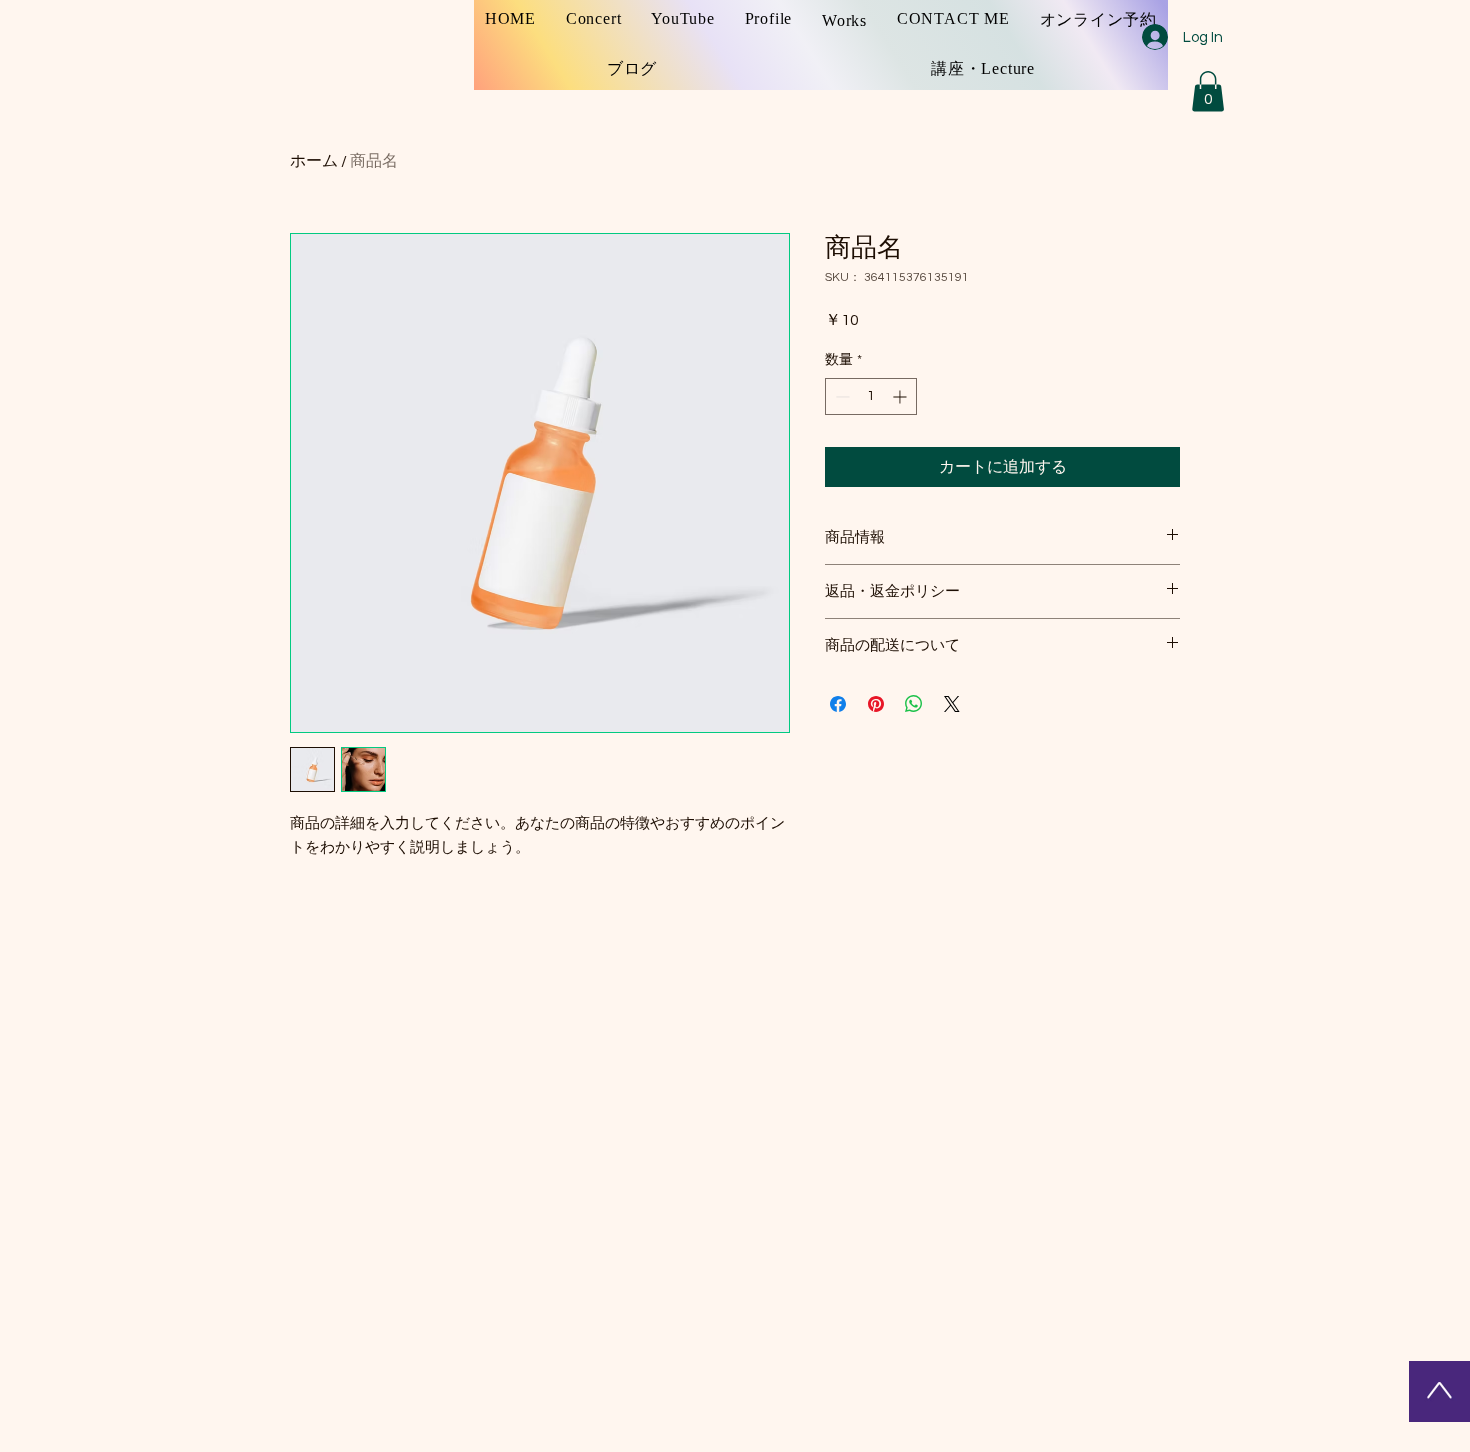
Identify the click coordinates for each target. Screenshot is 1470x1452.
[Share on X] (952, 704)
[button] (1208, 91)
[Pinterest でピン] (876, 704)
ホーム (314, 161)
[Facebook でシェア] (838, 704)
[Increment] (901, 396)
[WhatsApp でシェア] (914, 704)
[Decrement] (840, 396)
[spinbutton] (871, 396)
